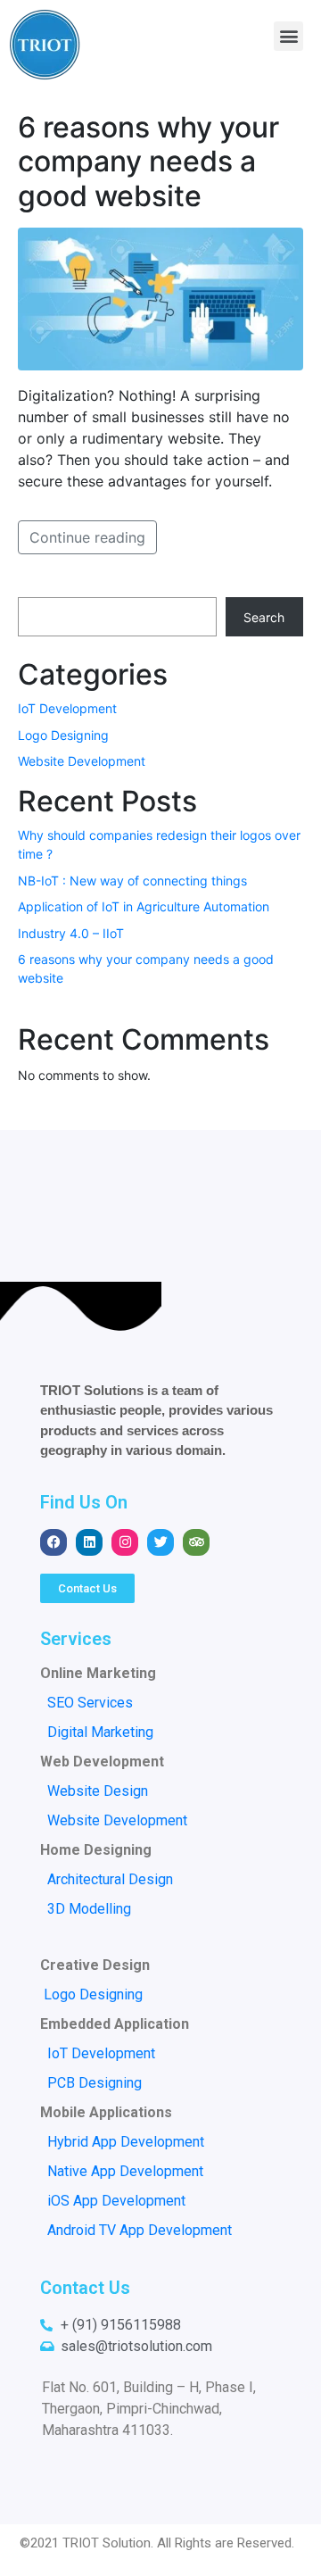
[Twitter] (160, 1542)
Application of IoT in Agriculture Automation (144, 906)
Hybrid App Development (126, 2142)
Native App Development (125, 2171)
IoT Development (67, 708)
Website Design (98, 1791)
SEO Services (90, 1703)
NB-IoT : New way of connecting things (132, 881)
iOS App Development (116, 2201)
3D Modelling (86, 1909)
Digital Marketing (100, 1732)
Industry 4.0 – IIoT (71, 933)
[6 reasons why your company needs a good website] (160, 298)
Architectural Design (110, 1879)
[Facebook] (53, 1542)
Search (264, 617)
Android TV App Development (140, 2230)
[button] (288, 36)
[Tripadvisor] (196, 1542)
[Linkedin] (89, 1542)
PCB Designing (95, 2083)
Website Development (82, 761)
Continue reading (87, 537)
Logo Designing (63, 735)
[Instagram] (125, 1542)
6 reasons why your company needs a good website (148, 162)
